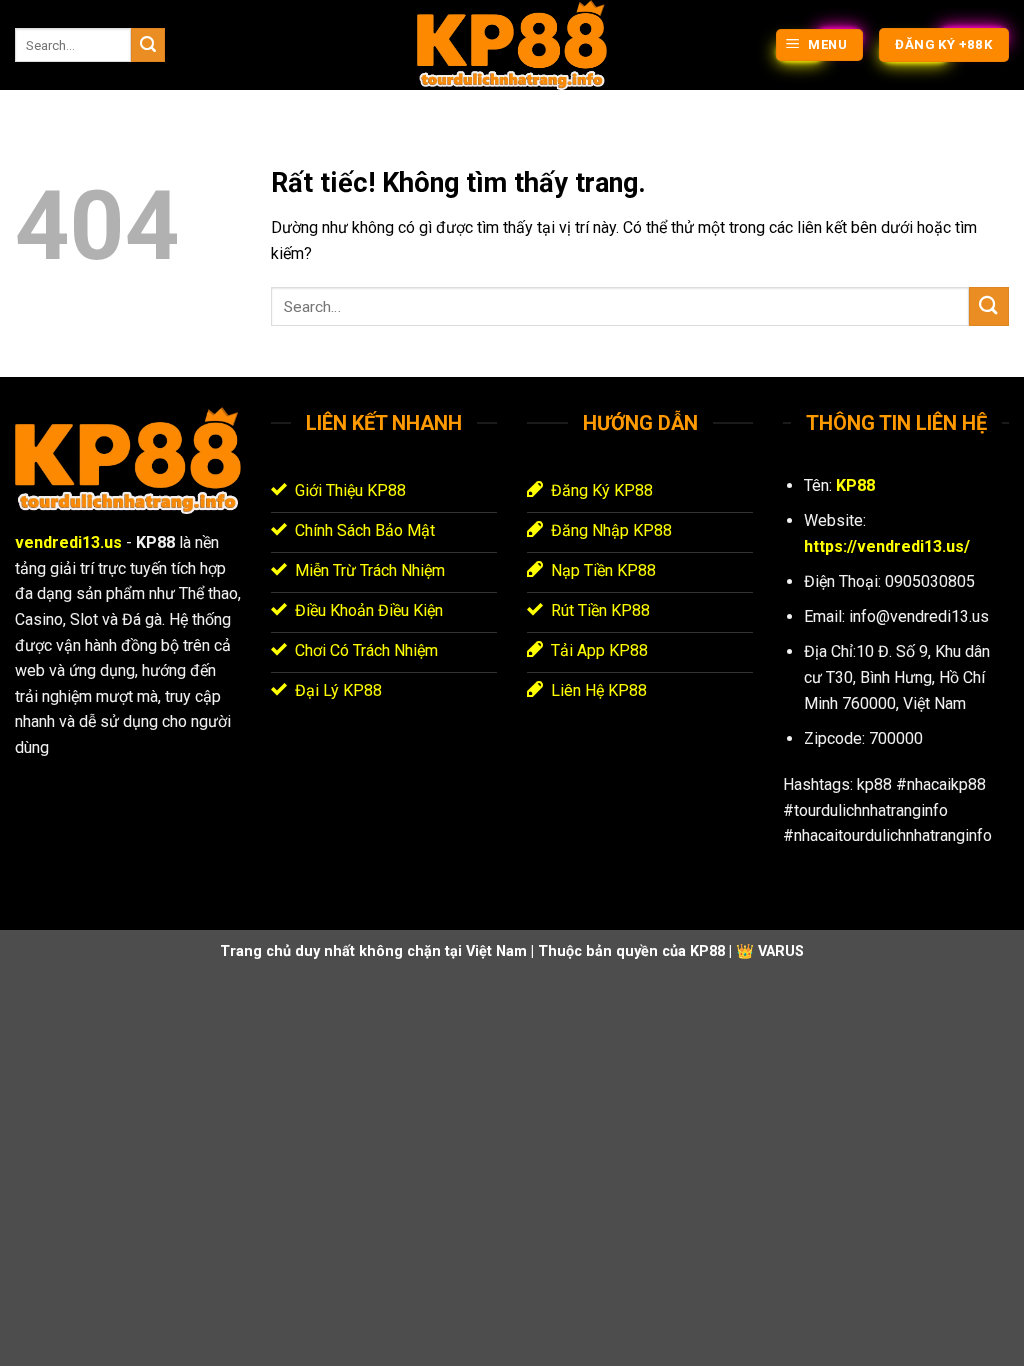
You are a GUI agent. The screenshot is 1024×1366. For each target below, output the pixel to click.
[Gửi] (148, 45)
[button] (819, 45)
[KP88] (512, 45)
